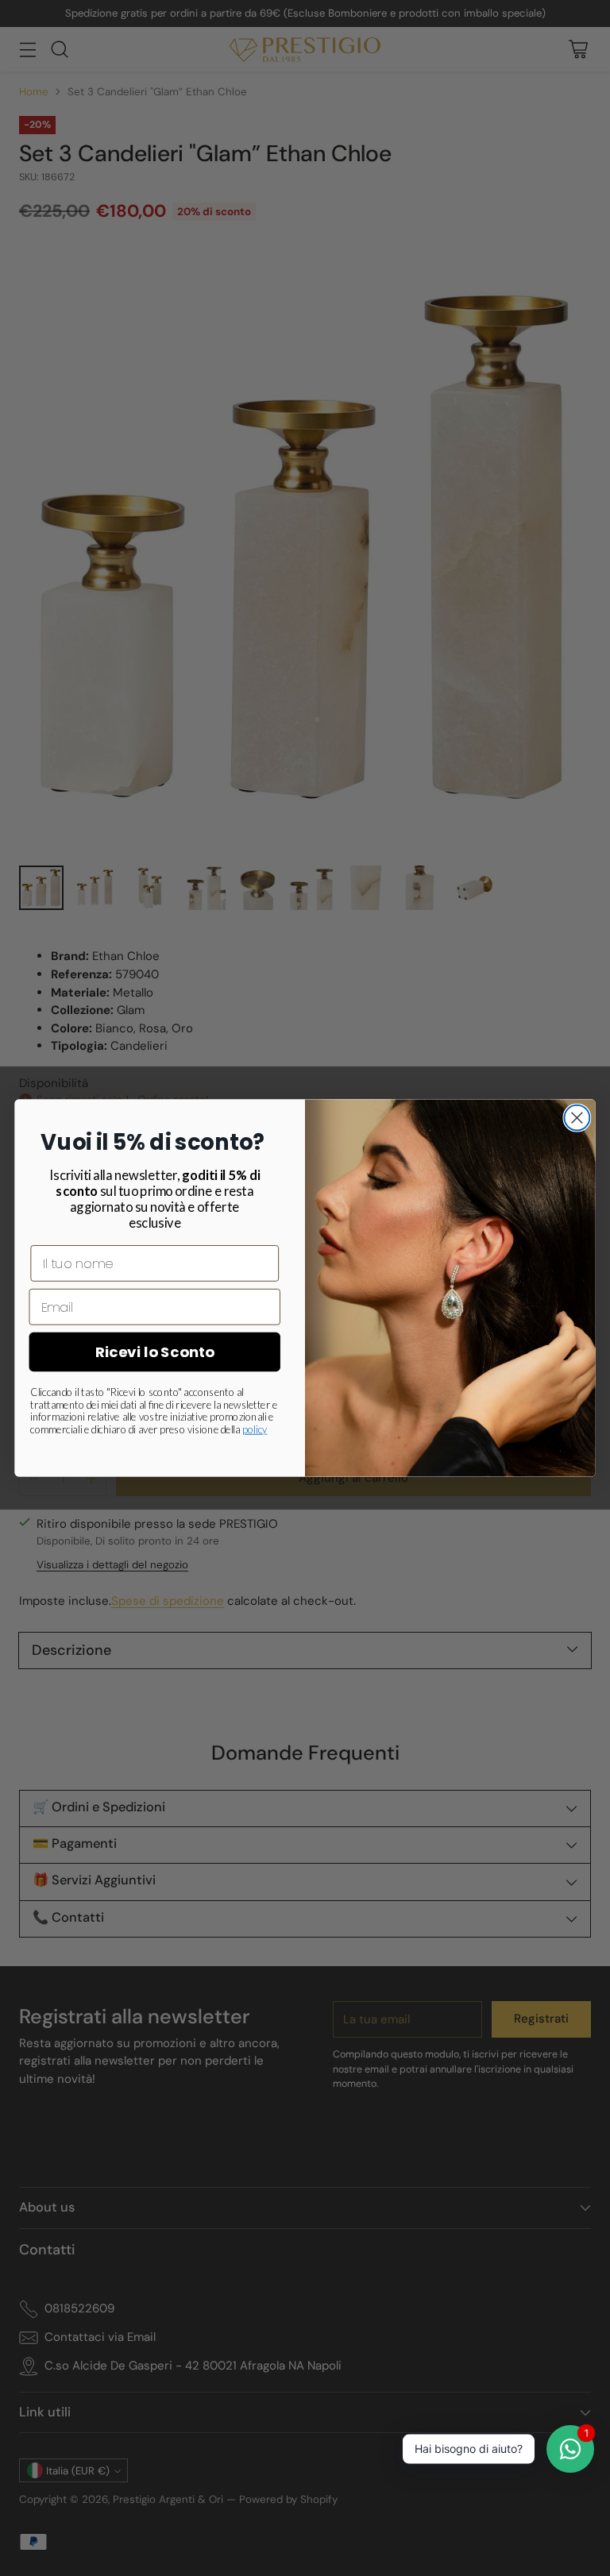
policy (255, 1429)
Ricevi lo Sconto (155, 1352)
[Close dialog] (577, 1118)
